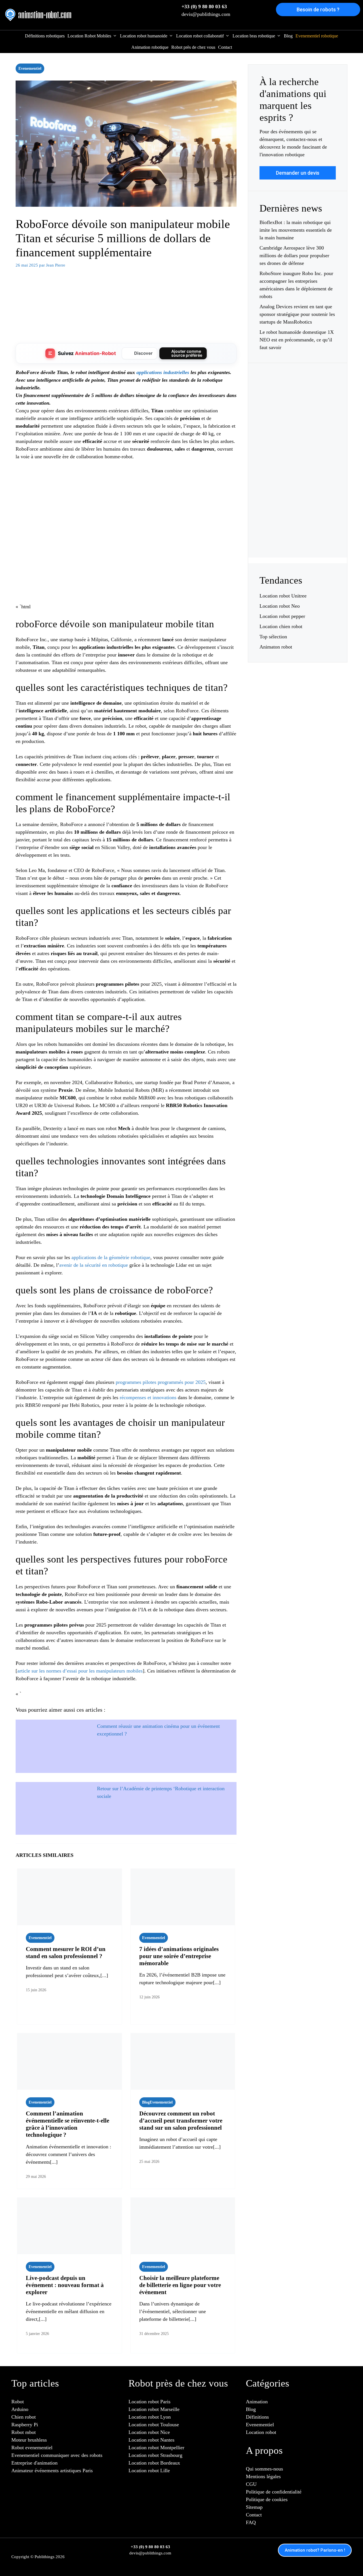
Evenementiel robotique (317, 36)
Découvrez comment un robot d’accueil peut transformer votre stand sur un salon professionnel (181, 2121)
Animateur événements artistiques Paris (52, 2471)
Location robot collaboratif (200, 36)
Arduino (20, 2409)
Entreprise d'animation (34, 2463)
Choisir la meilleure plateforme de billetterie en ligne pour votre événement (180, 2285)
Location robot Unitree (283, 596)
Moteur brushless (29, 2440)
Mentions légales (263, 2476)
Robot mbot (24, 2432)
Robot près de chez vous (193, 47)
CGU (251, 2484)
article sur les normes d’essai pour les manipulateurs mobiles (80, 1671)
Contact (225, 47)
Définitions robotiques (45, 36)
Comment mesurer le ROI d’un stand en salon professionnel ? (66, 1953)
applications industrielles (163, 372)
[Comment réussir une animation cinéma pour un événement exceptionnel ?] (53, 1742)
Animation (257, 2402)
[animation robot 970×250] (126, 331)
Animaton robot (276, 647)
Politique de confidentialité (274, 2492)
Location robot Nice (149, 2432)
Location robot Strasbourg (155, 2455)
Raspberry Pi (25, 2425)
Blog (288, 36)
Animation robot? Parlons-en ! (315, 2550)
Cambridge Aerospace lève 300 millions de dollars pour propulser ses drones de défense (294, 256)
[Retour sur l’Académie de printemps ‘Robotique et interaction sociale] (53, 1804)
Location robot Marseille (154, 2409)
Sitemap (254, 2507)
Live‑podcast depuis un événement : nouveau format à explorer (65, 2285)
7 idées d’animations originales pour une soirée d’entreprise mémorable (179, 1956)
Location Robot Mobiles (89, 36)
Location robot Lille (149, 2471)
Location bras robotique (254, 36)
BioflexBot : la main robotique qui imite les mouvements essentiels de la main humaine (296, 230)
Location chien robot (281, 626)
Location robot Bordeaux (154, 2463)
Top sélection (273, 637)
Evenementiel (30, 68)
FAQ (251, 2522)
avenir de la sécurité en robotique (94, 1265)
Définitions (257, 2417)
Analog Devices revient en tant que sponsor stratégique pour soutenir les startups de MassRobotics (297, 314)
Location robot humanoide (144, 36)
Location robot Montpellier (156, 2448)
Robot (18, 2402)
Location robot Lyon (150, 2417)
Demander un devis (298, 173)
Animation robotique (150, 47)
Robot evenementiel (32, 2448)
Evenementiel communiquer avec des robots (57, 2455)
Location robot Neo (280, 606)
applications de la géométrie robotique (111, 1257)
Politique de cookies (267, 2499)
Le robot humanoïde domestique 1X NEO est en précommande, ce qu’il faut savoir (297, 340)
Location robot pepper (282, 616)
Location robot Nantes (151, 2440)
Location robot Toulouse (154, 2425)
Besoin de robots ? (318, 9)
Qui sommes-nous (264, 2469)
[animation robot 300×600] (298, 534)
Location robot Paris (149, 2402)
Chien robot (24, 2417)
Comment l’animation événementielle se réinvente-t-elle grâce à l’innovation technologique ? (67, 2124)
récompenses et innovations (148, 1397)
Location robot (261, 2432)
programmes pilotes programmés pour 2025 (161, 1382)
